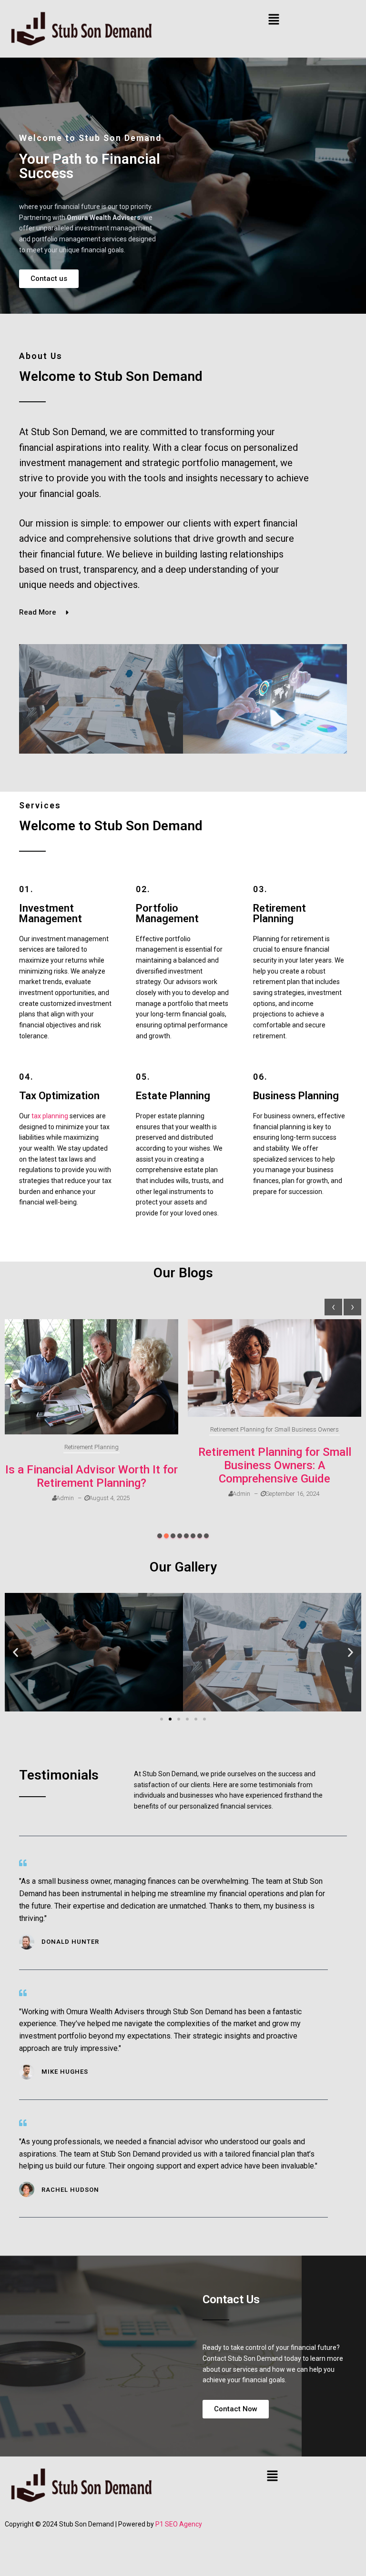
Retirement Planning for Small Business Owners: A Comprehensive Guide (275, 1465)
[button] (274, 20)
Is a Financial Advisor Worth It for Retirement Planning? (91, 1476)
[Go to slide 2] (170, 1719)
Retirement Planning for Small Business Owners (274, 1429)
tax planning (50, 1116)
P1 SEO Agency (179, 2524)
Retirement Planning (91, 1447)
